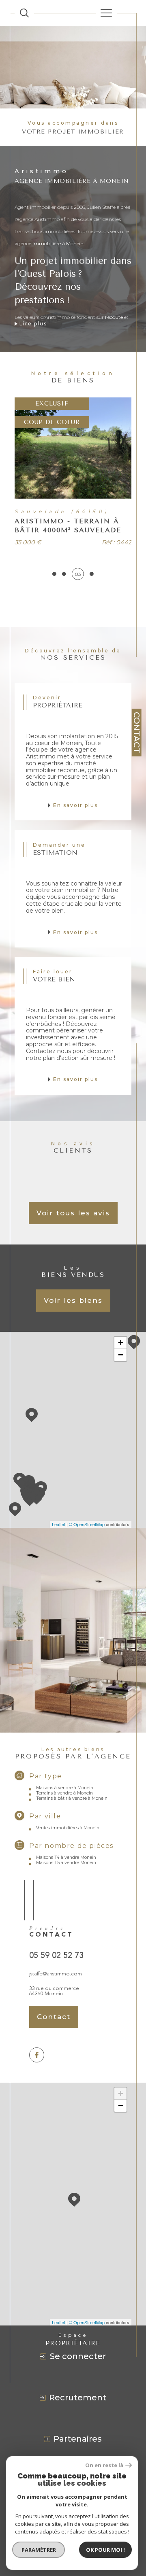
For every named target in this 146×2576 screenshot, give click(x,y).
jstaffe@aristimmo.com (56, 1974)
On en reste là (104, 2465)
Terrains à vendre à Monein (64, 1793)
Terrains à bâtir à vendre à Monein (72, 1798)
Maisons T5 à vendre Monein (66, 1863)
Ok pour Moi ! (105, 2550)
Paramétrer (39, 2550)
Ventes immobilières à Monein (68, 1828)
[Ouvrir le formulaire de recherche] (24, 13)
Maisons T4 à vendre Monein (66, 1857)
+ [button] (121, 1343)
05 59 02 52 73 (56, 1955)
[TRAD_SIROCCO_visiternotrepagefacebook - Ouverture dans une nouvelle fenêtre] (37, 2055)
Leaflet (59, 1524)
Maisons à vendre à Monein (65, 1788)
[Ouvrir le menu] (106, 13)
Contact (137, 733)
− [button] (121, 1355)
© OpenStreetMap (87, 1524)
